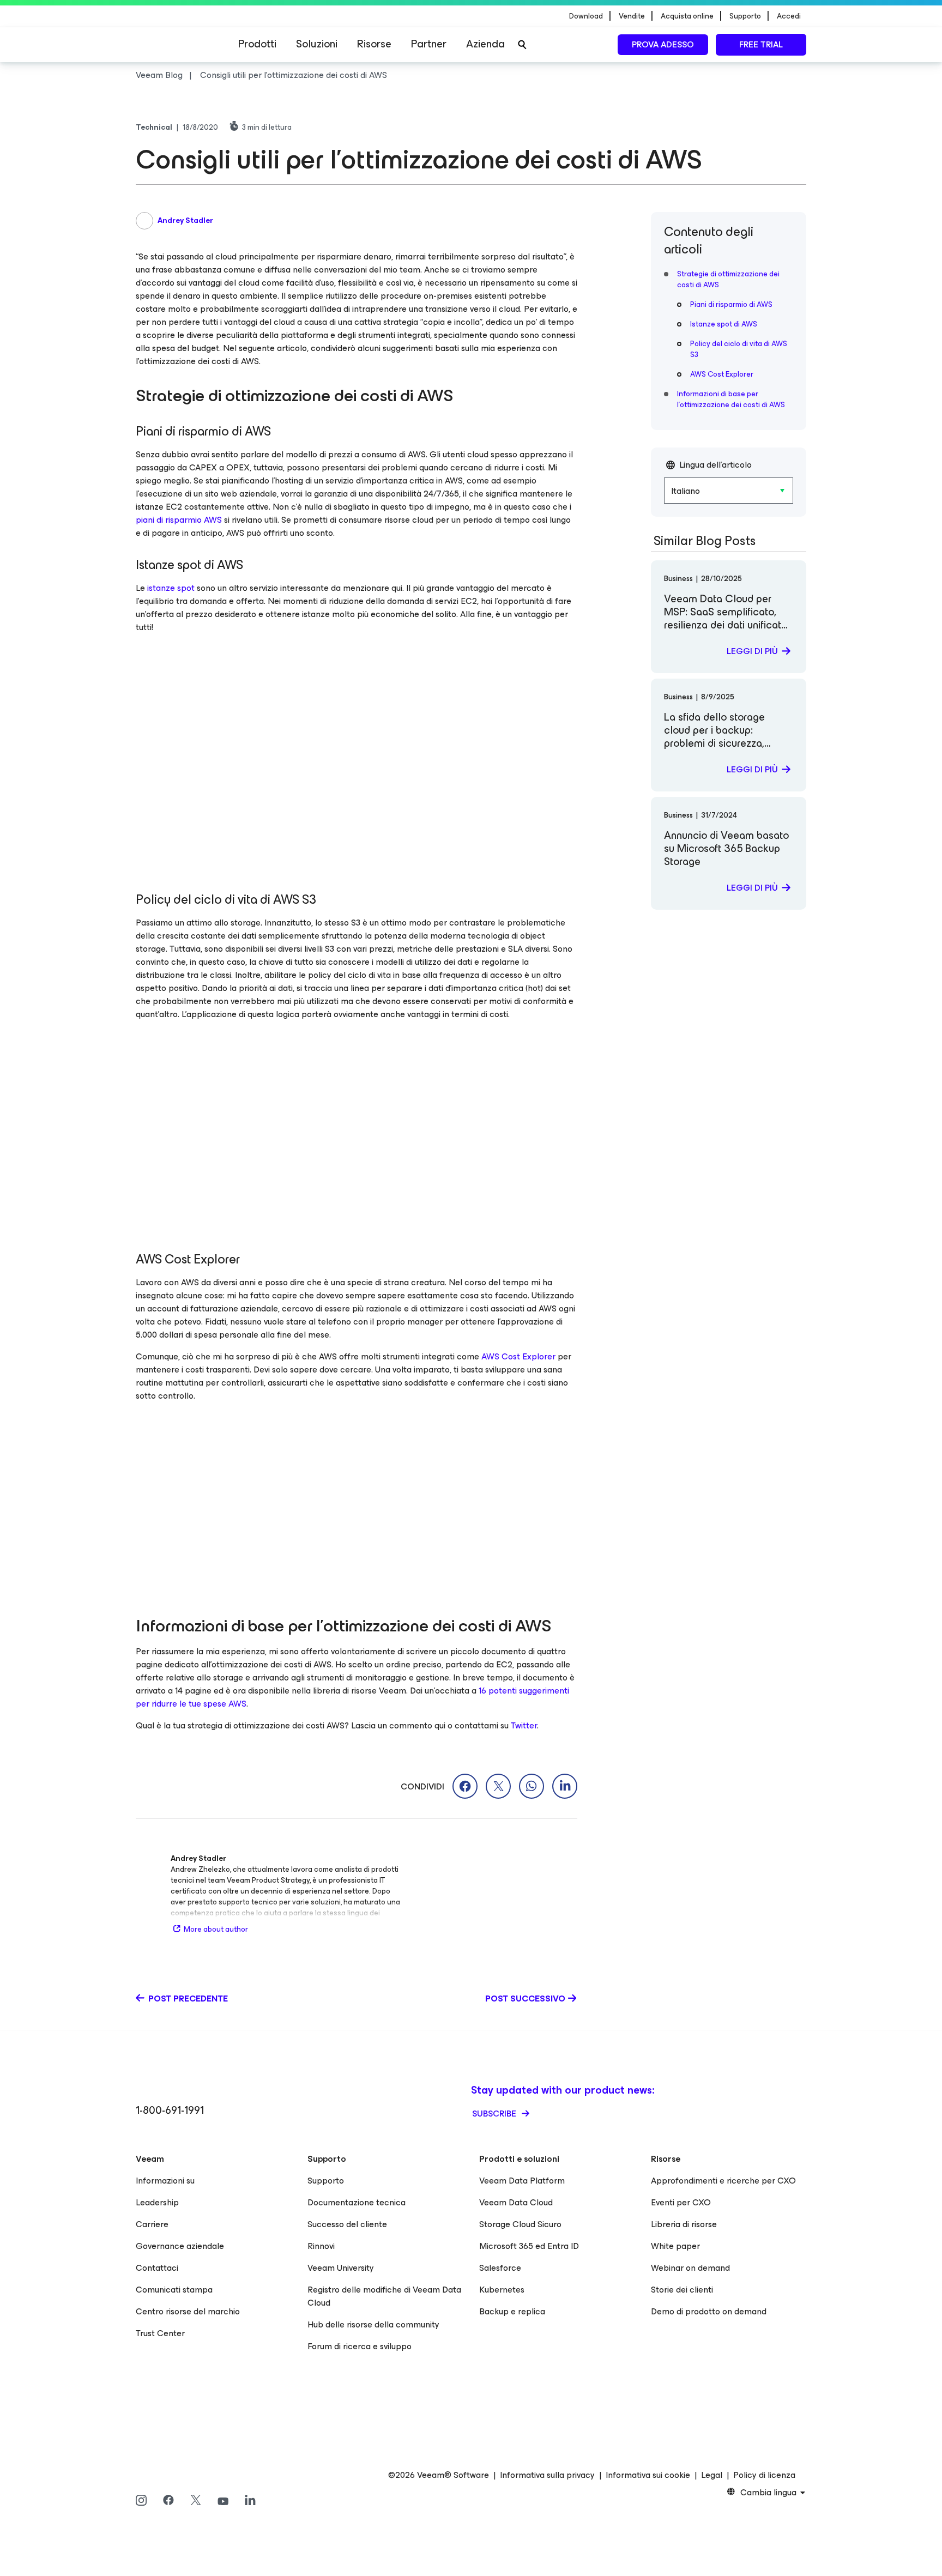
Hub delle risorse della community (373, 2324)
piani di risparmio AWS (179, 520)
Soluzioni (317, 44)
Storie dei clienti (682, 2290)
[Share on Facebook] (465, 1786)
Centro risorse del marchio (188, 2311)
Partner (429, 44)
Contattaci (157, 2268)
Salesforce (500, 2268)
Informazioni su (165, 2181)
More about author (216, 1929)
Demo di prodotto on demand (709, 2311)
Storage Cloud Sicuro (520, 2224)
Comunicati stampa (174, 2290)
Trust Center (160, 2333)
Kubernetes (502, 2290)
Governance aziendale (180, 2246)
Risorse (374, 44)
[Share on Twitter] (498, 1786)
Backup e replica (512, 2311)
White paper (675, 2246)
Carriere (152, 2224)
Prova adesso (663, 44)
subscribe (495, 2114)
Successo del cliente (347, 2224)
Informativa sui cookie (648, 2475)
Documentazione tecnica (357, 2202)
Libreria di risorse (684, 2224)
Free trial (761, 44)
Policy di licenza (764, 2475)
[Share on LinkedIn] (565, 1786)
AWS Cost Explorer (518, 1356)
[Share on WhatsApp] (532, 1786)
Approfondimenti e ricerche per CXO (723, 2181)
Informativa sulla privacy (547, 2475)
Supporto (326, 2181)
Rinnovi (321, 2246)
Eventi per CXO (681, 2202)
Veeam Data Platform (522, 2181)
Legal (712, 2475)
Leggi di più (752, 651)
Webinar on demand (690, 2268)
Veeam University (341, 2268)
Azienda (485, 44)
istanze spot (171, 588)
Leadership (157, 2202)
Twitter (524, 1725)
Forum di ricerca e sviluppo (360, 2346)
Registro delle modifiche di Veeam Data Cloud (384, 2296)
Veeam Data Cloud (516, 2202)
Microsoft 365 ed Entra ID (529, 2246)
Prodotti (257, 44)
